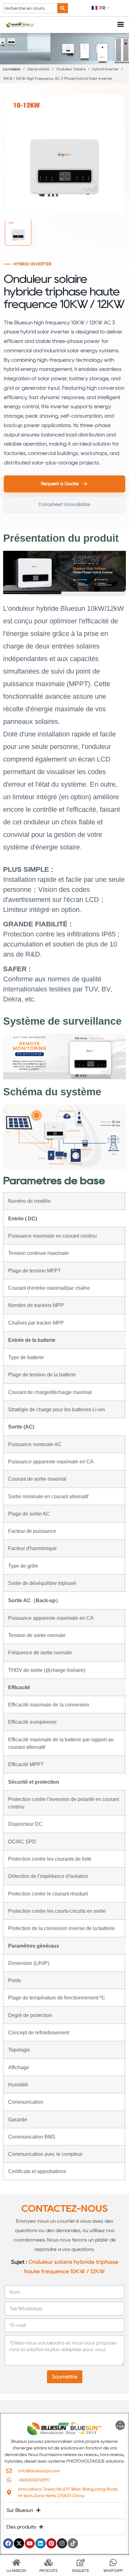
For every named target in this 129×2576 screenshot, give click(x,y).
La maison (12, 69)
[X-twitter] (19, 2543)
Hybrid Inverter (105, 69)
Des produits (38, 69)
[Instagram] (62, 2543)
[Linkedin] (40, 2543)
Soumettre (65, 2377)
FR (102, 8)
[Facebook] (8, 2543)
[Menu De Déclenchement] (120, 25)
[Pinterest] (51, 2543)
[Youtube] (30, 2543)
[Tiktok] (73, 2543)
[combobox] (30, 8)
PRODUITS (49, 2571)
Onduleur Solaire (71, 69)
